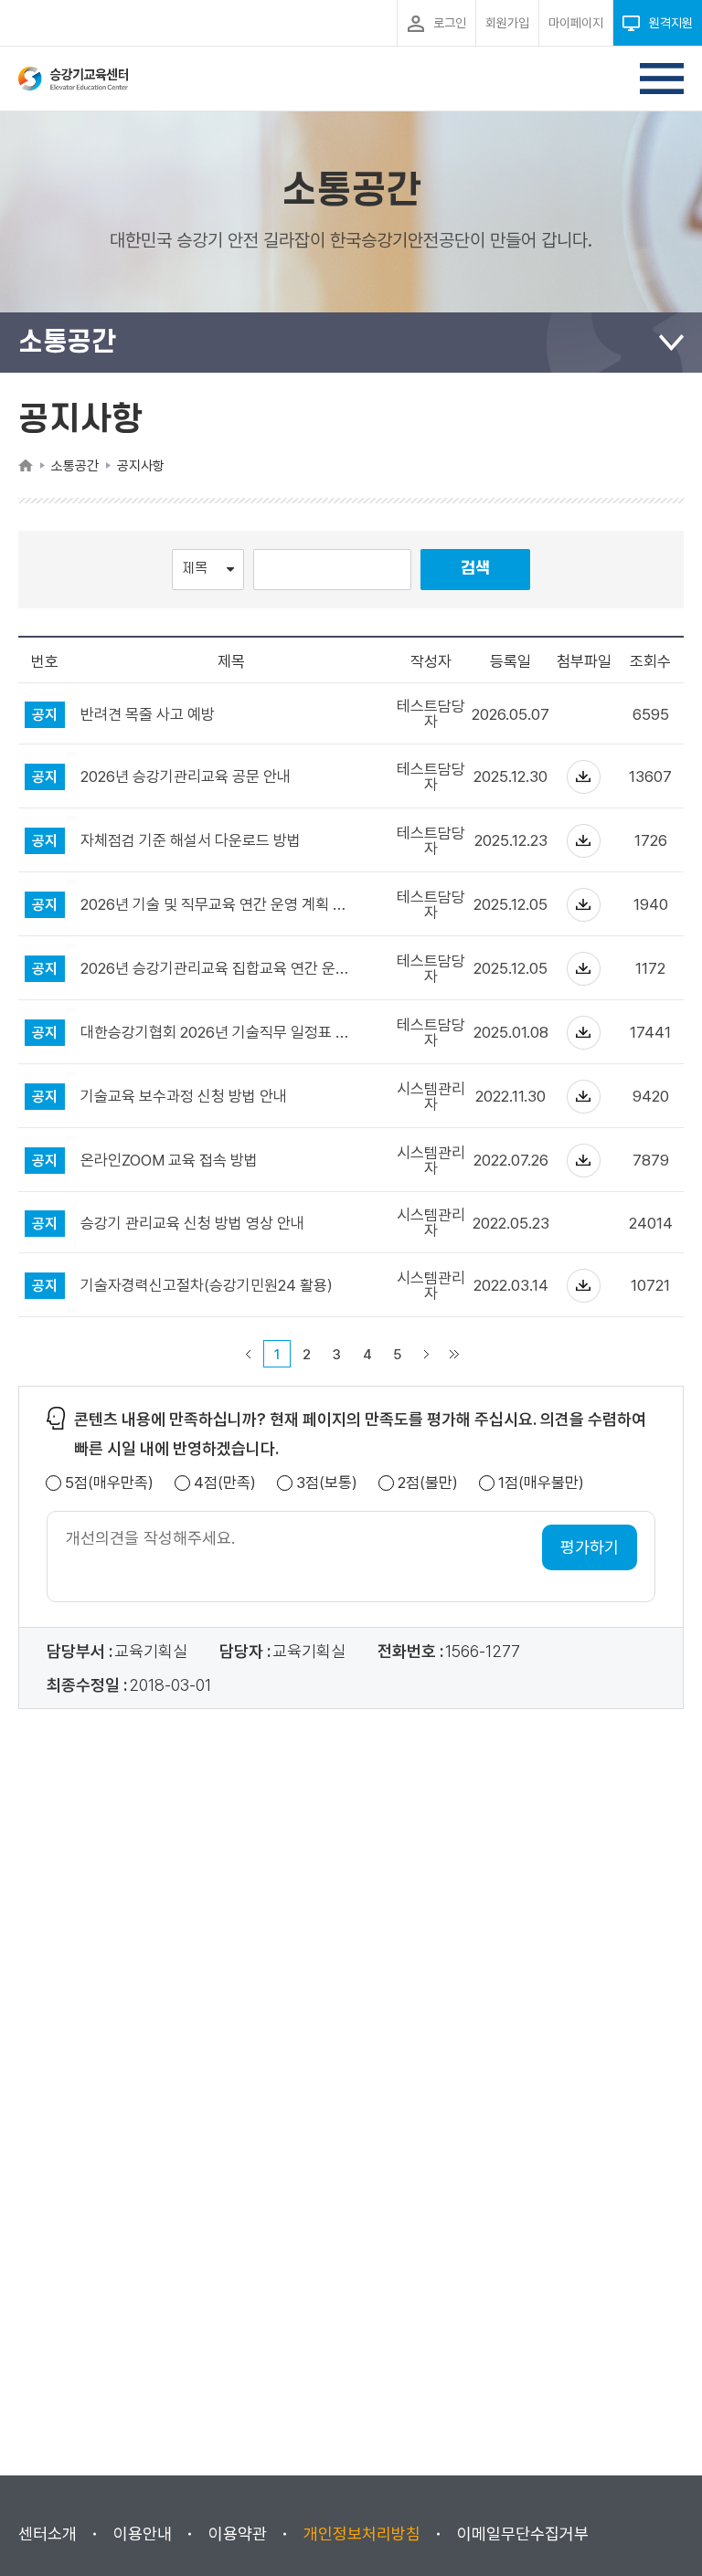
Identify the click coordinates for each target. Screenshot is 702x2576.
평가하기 (590, 1547)
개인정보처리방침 (362, 2534)
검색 (475, 569)
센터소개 (48, 2534)
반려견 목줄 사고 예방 (148, 715)
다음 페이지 (427, 1354)
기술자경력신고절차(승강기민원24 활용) (207, 1286)
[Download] (584, 777)
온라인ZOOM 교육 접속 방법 (169, 1161)
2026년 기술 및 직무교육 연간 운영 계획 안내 (220, 905)
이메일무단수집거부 (523, 2534)
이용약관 (238, 2534)
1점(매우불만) (541, 1483)
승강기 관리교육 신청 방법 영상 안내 (192, 1224)
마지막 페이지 (454, 1354)
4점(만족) (225, 1483)
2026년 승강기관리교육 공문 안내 (186, 777)
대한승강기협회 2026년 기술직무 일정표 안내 (220, 1033)
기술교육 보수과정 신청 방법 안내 (184, 1097)
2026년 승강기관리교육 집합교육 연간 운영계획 (220, 969)
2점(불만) (428, 1483)
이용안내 (143, 2534)
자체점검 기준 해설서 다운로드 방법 (191, 841)
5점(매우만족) (109, 1483)
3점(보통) (327, 1483)
